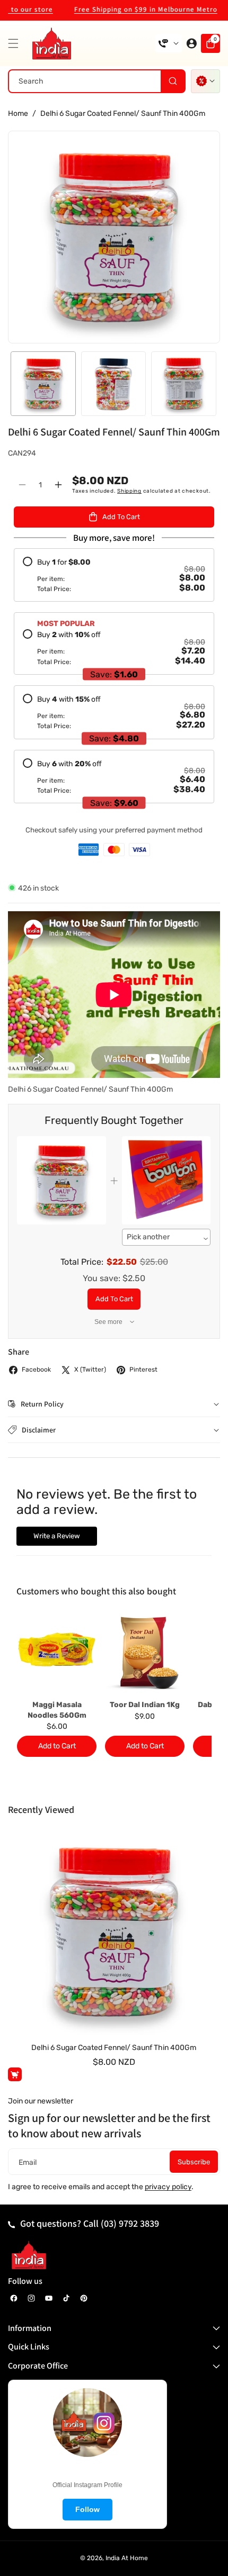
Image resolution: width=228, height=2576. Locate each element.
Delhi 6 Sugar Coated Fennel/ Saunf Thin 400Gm (114, 2048)
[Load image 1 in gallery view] (43, 384)
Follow (87, 2509)
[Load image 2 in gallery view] (114, 384)
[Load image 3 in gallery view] (184, 384)
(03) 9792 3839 (130, 2223)
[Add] (15, 2074)
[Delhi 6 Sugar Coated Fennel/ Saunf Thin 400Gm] (114, 1931)
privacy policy (168, 2187)
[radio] (114, 575)
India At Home (127, 2558)
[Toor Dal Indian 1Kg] (145, 1653)
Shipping (129, 491)
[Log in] (191, 43)
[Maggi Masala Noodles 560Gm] (57, 1653)
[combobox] (97, 81)
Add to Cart (114, 1299)
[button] (16, 43)
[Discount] (205, 81)
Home (18, 114)
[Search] (173, 81)
